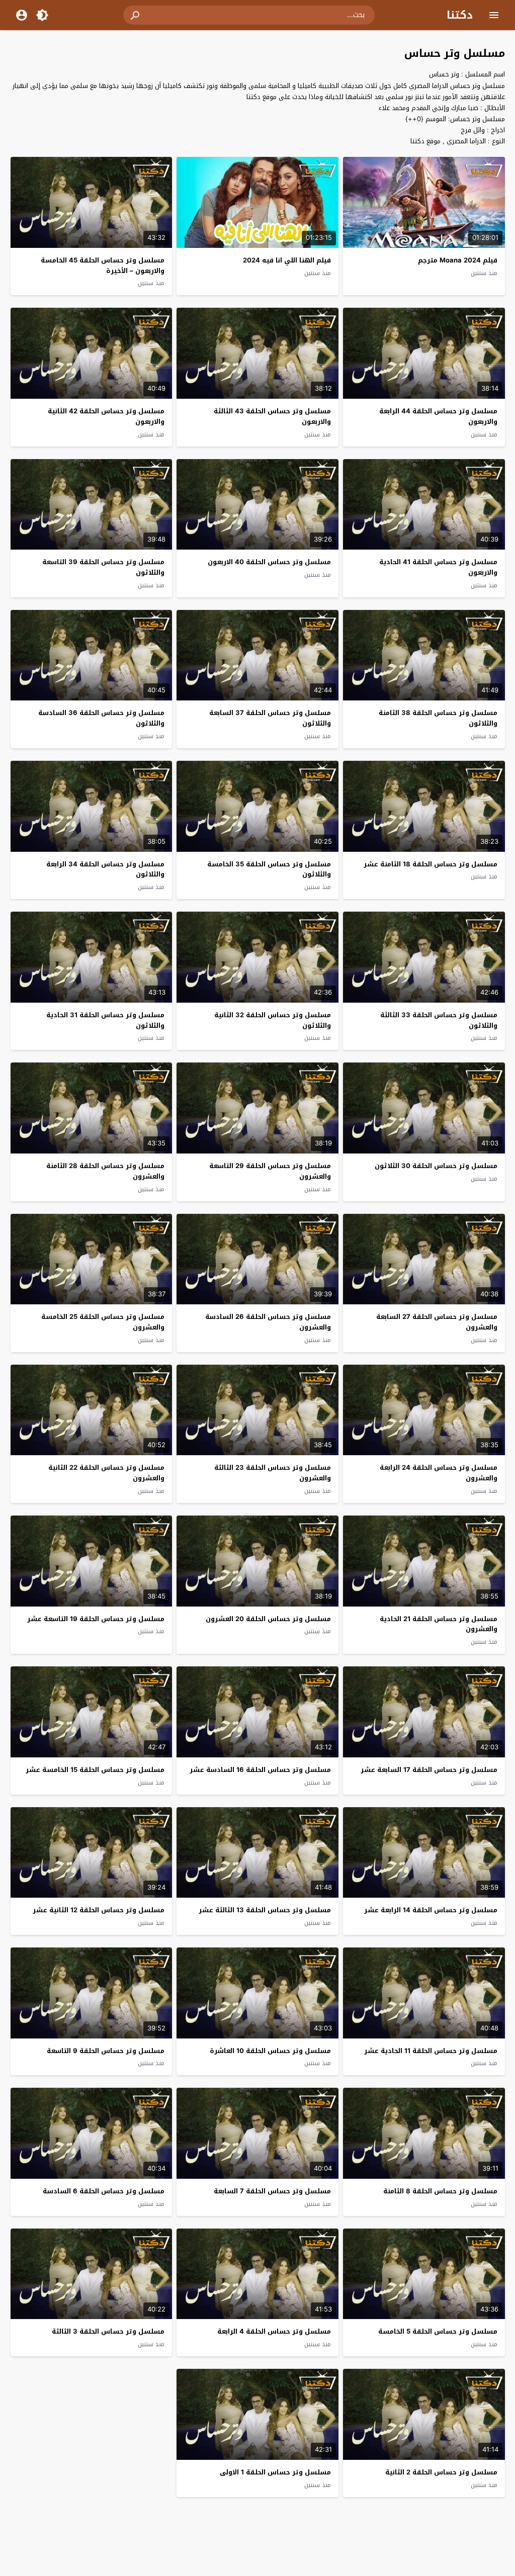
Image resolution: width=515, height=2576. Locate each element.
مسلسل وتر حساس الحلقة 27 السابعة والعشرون (437, 1322)
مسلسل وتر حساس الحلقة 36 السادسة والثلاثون (101, 718)
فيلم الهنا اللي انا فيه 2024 (287, 260)
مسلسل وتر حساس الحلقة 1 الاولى (275, 2472)
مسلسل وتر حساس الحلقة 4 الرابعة (274, 2331)
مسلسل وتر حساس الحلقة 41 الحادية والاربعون (438, 567)
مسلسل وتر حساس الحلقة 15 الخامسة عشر (95, 1770)
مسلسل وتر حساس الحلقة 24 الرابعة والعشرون (439, 1473)
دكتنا (460, 15)
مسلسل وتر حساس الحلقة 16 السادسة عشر (260, 1770)
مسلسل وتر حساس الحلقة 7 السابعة (272, 2191)
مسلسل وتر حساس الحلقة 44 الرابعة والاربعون (438, 416)
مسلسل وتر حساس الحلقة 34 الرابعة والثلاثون (105, 869)
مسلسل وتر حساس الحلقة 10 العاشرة (270, 2051)
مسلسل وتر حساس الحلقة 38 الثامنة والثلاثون (438, 718)
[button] (136, 15)
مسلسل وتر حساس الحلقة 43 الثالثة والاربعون (272, 416)
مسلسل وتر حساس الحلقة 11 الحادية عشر (431, 2051)
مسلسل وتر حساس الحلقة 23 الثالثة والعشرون (273, 1473)
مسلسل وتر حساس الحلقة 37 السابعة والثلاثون (270, 718)
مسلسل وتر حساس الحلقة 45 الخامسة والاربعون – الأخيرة (103, 265)
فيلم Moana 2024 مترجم (458, 260)
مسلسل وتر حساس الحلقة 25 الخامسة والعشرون (103, 1322)
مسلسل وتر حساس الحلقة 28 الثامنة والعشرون (105, 1171)
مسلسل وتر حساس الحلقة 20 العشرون (268, 1619)
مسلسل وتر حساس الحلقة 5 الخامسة (438, 2331)
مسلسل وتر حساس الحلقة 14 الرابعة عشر (431, 1910)
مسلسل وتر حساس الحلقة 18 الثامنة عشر (431, 864)
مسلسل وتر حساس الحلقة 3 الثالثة (108, 2331)
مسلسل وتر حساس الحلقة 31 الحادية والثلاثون (105, 1020)
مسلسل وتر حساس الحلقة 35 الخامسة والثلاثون (269, 869)
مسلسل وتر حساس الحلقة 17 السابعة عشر (429, 1770)
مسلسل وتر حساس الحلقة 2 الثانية (441, 2472)
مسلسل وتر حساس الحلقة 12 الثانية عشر (99, 1910)
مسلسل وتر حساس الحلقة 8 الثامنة (440, 2191)
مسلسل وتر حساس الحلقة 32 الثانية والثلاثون (273, 1020)
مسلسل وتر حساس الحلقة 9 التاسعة (106, 2051)
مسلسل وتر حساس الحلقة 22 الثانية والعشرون (106, 1473)
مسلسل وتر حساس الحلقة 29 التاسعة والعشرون (270, 1171)
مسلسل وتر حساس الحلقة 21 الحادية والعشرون (439, 1624)
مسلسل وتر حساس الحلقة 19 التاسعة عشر (96, 1619)
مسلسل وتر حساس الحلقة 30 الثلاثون (436, 1166)
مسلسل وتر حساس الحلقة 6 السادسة (104, 2191)
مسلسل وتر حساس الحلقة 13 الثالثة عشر (265, 1910)
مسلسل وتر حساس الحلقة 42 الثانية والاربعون (106, 416)
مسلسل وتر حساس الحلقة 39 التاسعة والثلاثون (103, 567)
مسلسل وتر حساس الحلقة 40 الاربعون (269, 562)
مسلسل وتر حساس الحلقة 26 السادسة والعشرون (268, 1322)
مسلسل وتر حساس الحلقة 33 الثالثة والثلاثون (439, 1020)
